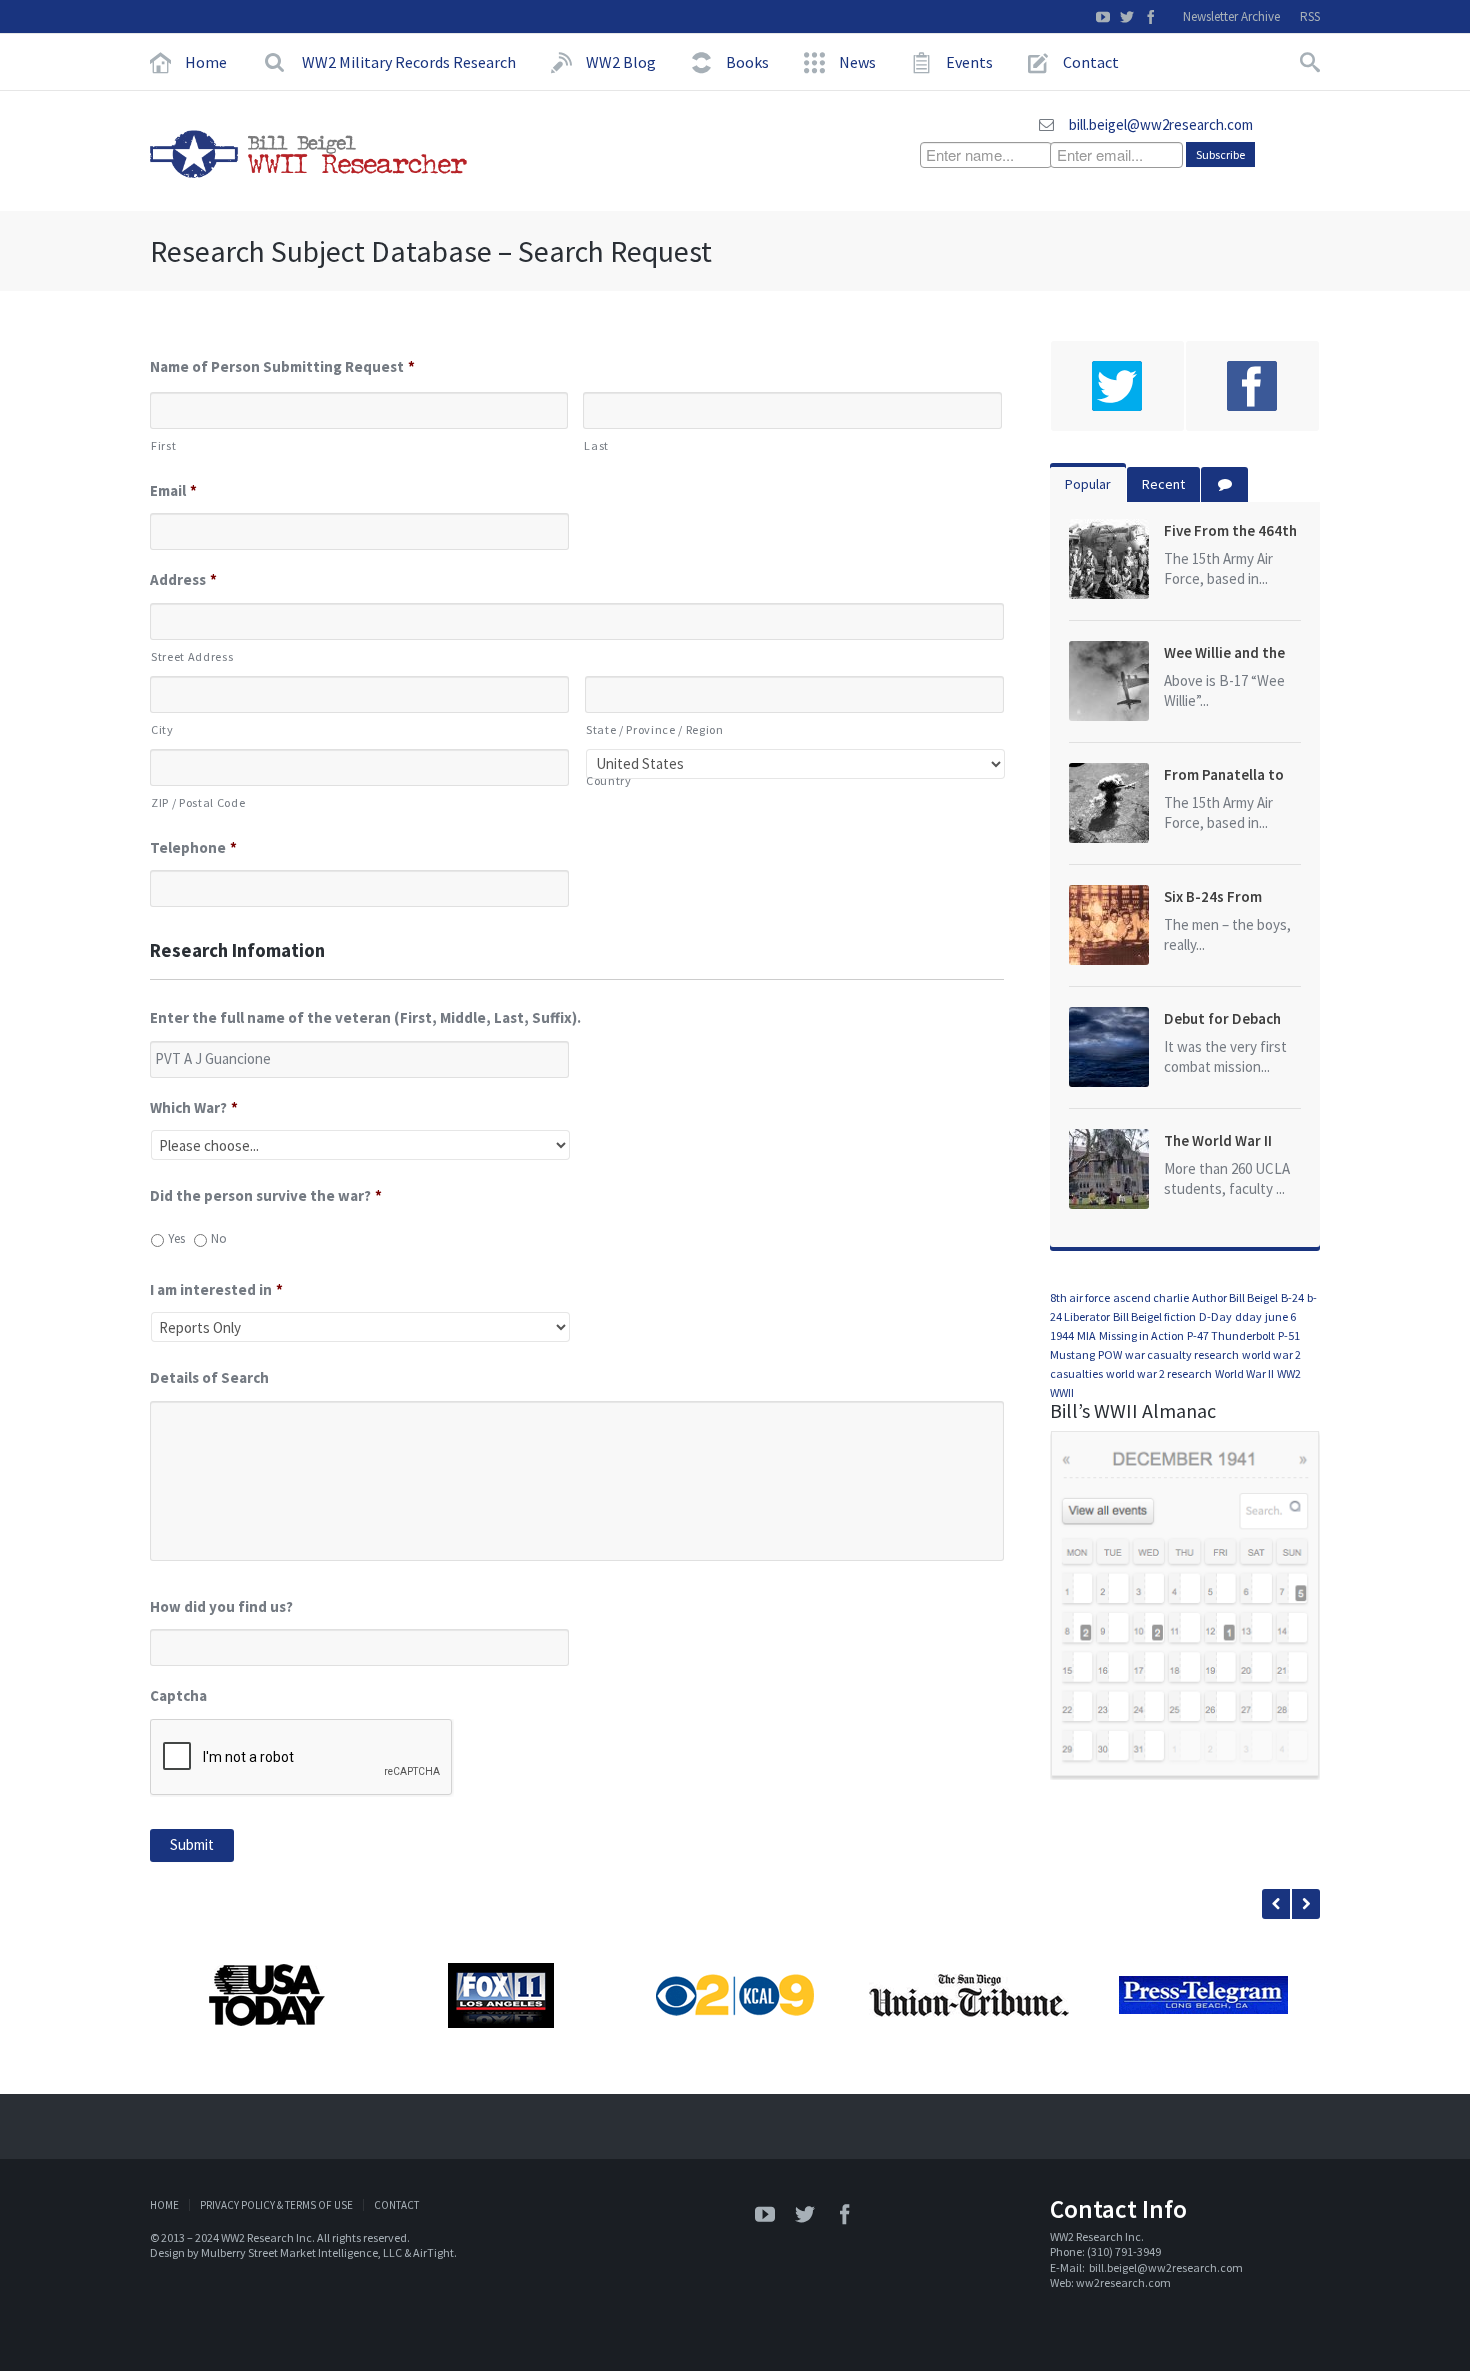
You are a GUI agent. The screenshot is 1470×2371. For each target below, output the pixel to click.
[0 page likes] (1252, 386)
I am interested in (216, 1289)
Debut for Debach (1222, 1018)
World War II (1244, 1373)
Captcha (178, 1695)
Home (164, 2205)
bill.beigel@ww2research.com (1161, 124)
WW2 (1289, 1373)
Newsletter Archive (1231, 16)
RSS (1310, 16)
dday (1248, 1316)
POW (1110, 1354)
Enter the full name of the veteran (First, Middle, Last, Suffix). (365, 1017)
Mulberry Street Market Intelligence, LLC (301, 2252)
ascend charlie (1151, 1297)
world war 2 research (1159, 1373)
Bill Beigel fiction (1154, 1316)
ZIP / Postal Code (198, 802)
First (163, 445)
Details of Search (209, 1377)
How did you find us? (221, 1606)
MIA (1086, 1335)
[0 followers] (1117, 386)
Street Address (192, 656)
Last (596, 445)
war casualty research (1182, 1354)
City (162, 729)
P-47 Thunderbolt (1231, 1335)
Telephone (193, 847)
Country (609, 780)
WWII (1062, 1392)
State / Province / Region (655, 729)
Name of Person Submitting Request (282, 366)
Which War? (194, 1107)
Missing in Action (1141, 1335)
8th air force (1080, 1297)
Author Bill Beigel (1235, 1297)
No (219, 1238)
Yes (176, 1238)
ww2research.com (1123, 2282)
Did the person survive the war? (266, 1195)
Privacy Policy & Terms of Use (276, 2205)
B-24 (1292, 1297)
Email (173, 490)
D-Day (1215, 1316)
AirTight (433, 2252)
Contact (396, 2205)
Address (183, 579)
